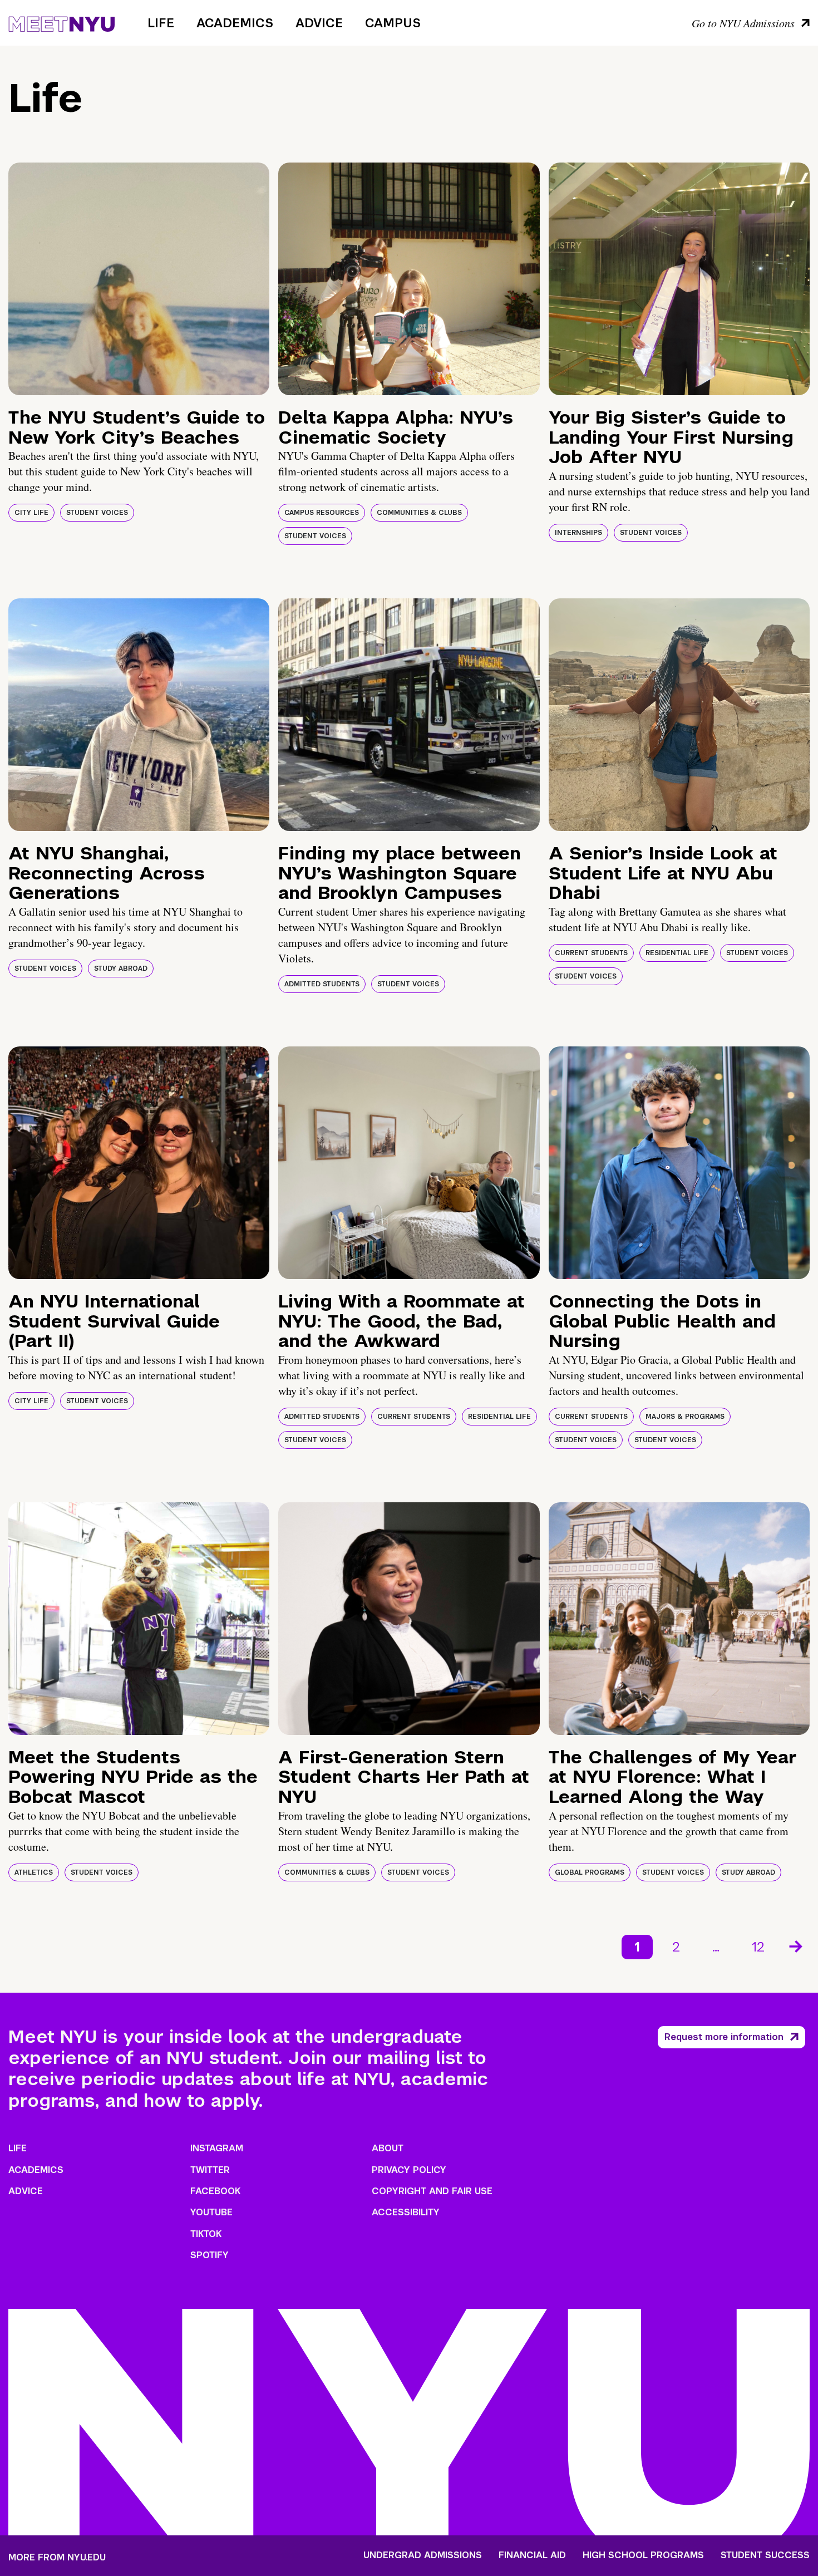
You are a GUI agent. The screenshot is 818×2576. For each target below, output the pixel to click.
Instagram (217, 2148)
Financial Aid (532, 2555)
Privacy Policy (409, 2170)
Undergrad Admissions (423, 2555)
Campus (393, 23)
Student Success (765, 2555)
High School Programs (643, 2555)
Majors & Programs (685, 1417)
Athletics (34, 1872)
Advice (319, 23)
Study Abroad (121, 969)
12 (758, 1947)
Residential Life (677, 953)
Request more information (724, 2037)
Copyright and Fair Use (432, 2191)
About (388, 2148)
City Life (31, 513)
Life (161, 23)
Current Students (591, 953)
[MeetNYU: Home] (61, 22)
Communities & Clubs (419, 513)
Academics (235, 23)
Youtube (211, 2212)
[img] (139, 279)
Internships (578, 533)
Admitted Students (322, 984)
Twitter (210, 2170)
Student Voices (97, 513)
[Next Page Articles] (797, 1945)
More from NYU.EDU (57, 2557)
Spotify (210, 2255)
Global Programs (590, 1872)
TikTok (206, 2234)
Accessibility (406, 2212)
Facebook (215, 2191)
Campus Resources (322, 513)
